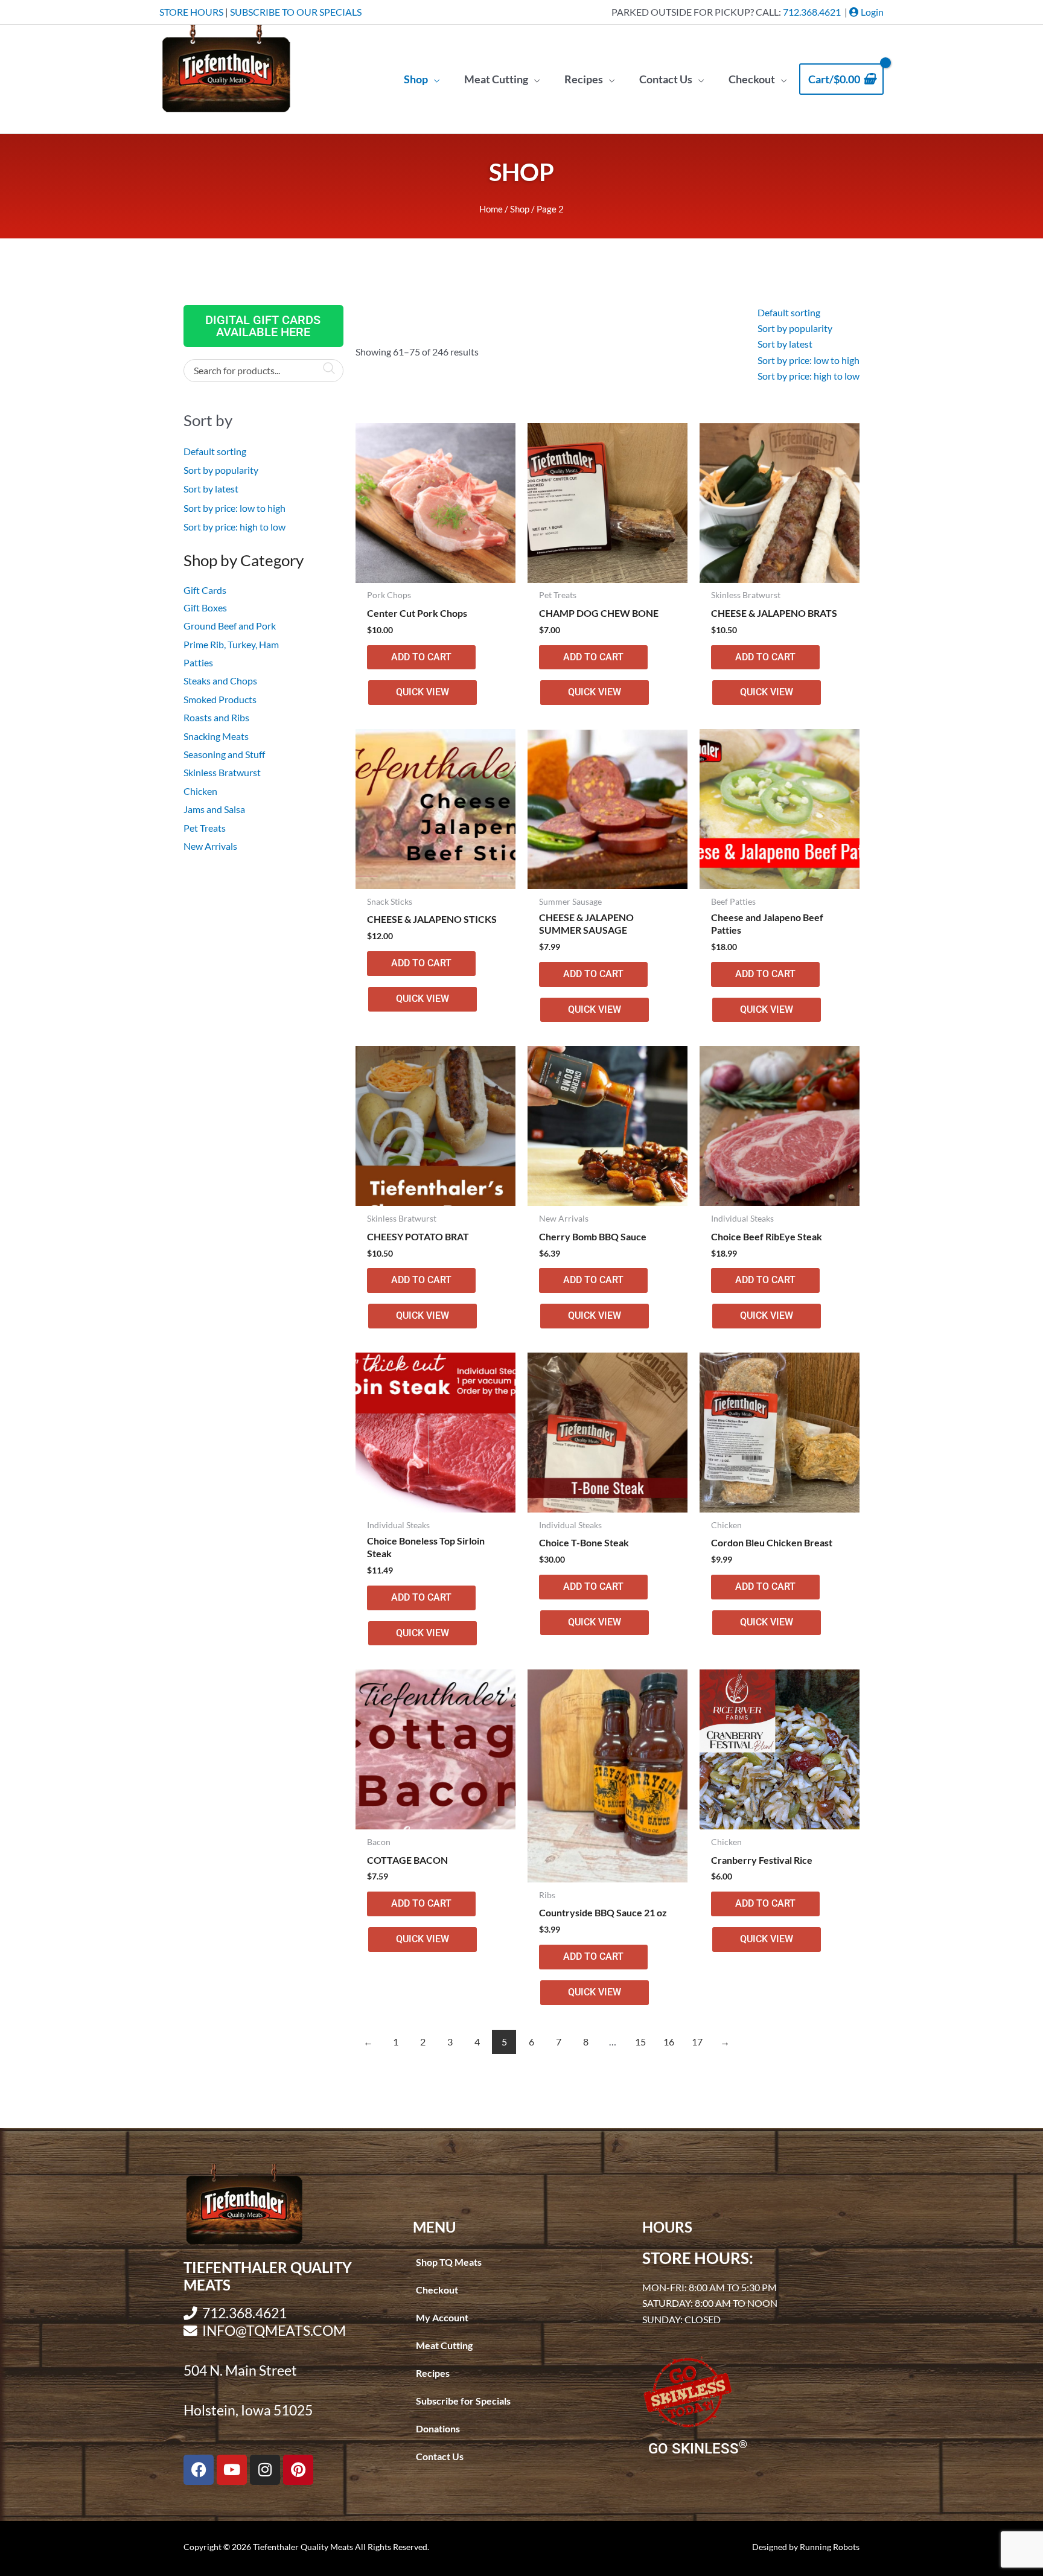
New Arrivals (210, 846)
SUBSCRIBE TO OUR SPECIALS (296, 12)
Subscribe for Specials (463, 2401)
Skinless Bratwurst (222, 772)
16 (669, 2042)
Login (871, 12)
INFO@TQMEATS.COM (274, 2331)
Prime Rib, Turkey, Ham (231, 644)
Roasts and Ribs (216, 717)
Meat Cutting (444, 2345)
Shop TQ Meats (449, 2262)
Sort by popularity (221, 470)
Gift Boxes (205, 607)
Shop (520, 209)
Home (491, 209)
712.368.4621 (812, 12)
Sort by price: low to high (234, 508)
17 (697, 2042)
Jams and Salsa (214, 809)
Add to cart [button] (421, 657)
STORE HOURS (191, 12)
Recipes (433, 2373)
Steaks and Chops (220, 681)
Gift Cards (205, 590)
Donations (438, 2428)
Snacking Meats (216, 736)
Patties (198, 662)
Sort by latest (211, 489)
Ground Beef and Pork (230, 626)
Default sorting (215, 451)
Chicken (200, 791)
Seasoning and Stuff (224, 754)
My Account (442, 2317)
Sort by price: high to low (234, 527)
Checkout (437, 2290)
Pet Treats (205, 828)
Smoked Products (220, 699)
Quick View (423, 692)
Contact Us (440, 2456)
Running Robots (830, 2547)
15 (640, 2042)
